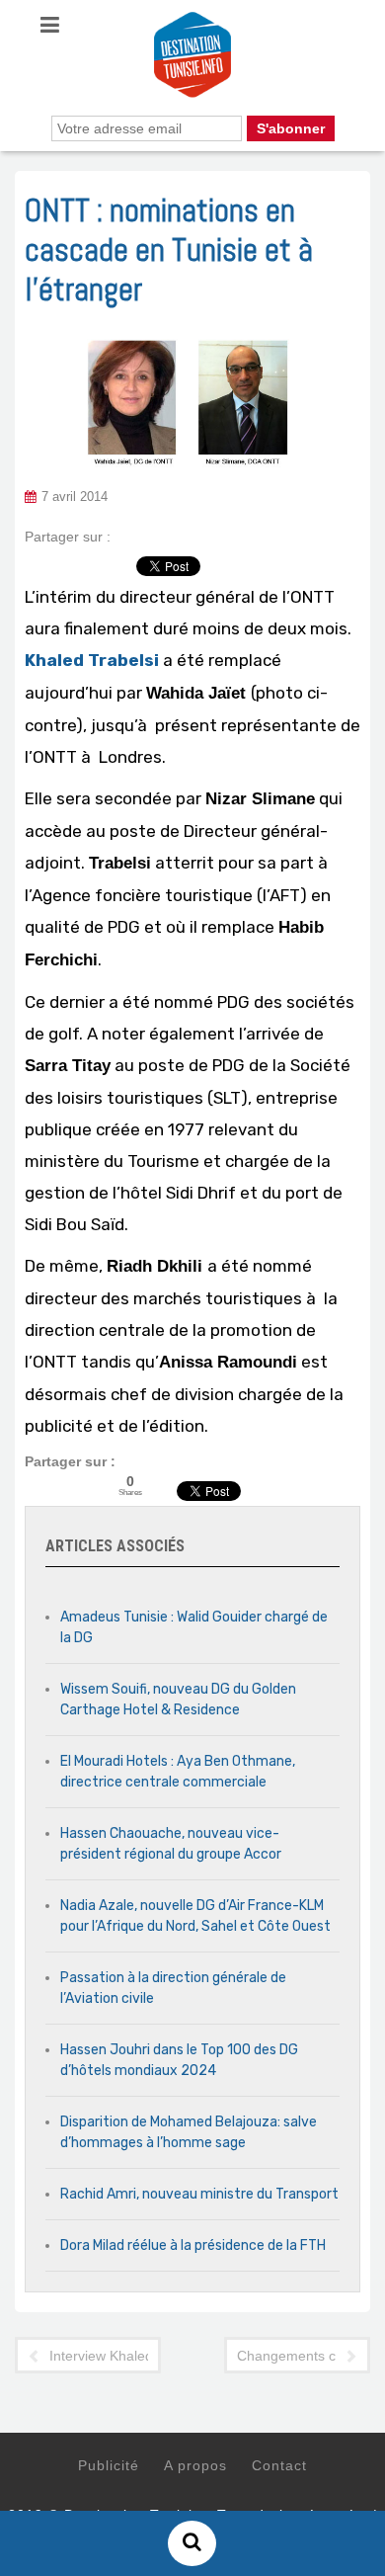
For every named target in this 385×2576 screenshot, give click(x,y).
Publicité (109, 2465)
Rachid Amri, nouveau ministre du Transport (199, 2194)
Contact (279, 2465)
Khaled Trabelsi (92, 660)
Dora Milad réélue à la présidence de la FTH (193, 2245)
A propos (195, 2465)
